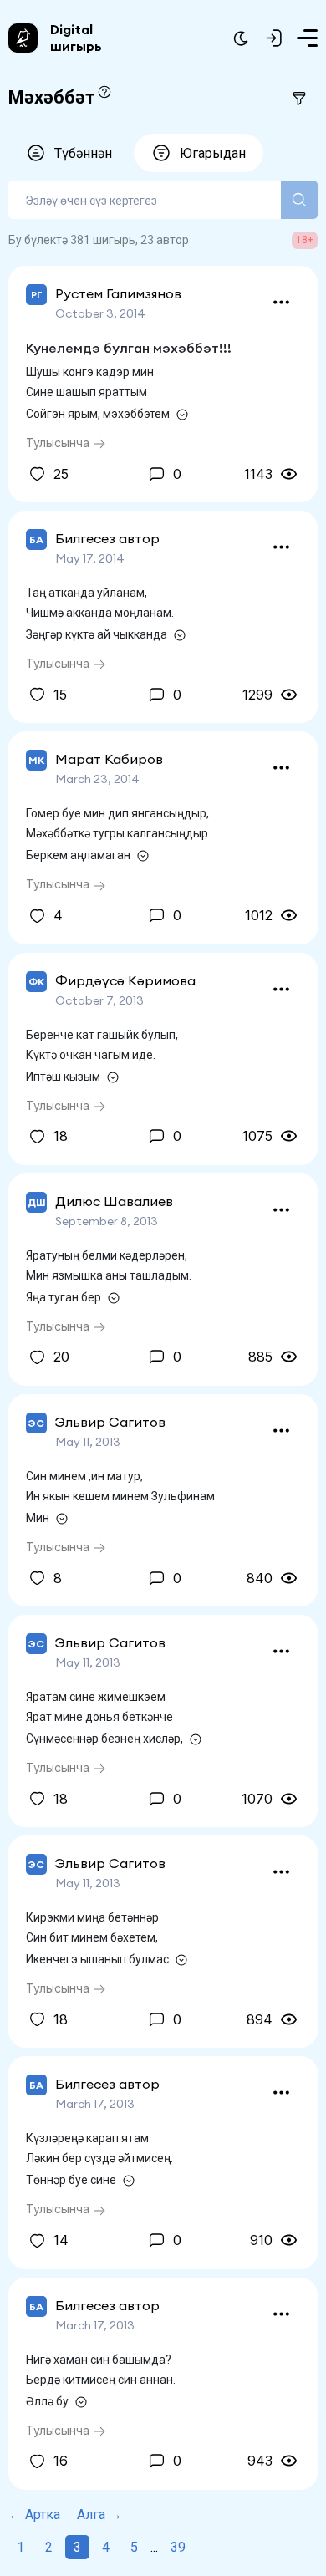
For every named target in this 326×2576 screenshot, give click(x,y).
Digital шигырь (76, 38)
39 (178, 2547)
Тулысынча (59, 443)
